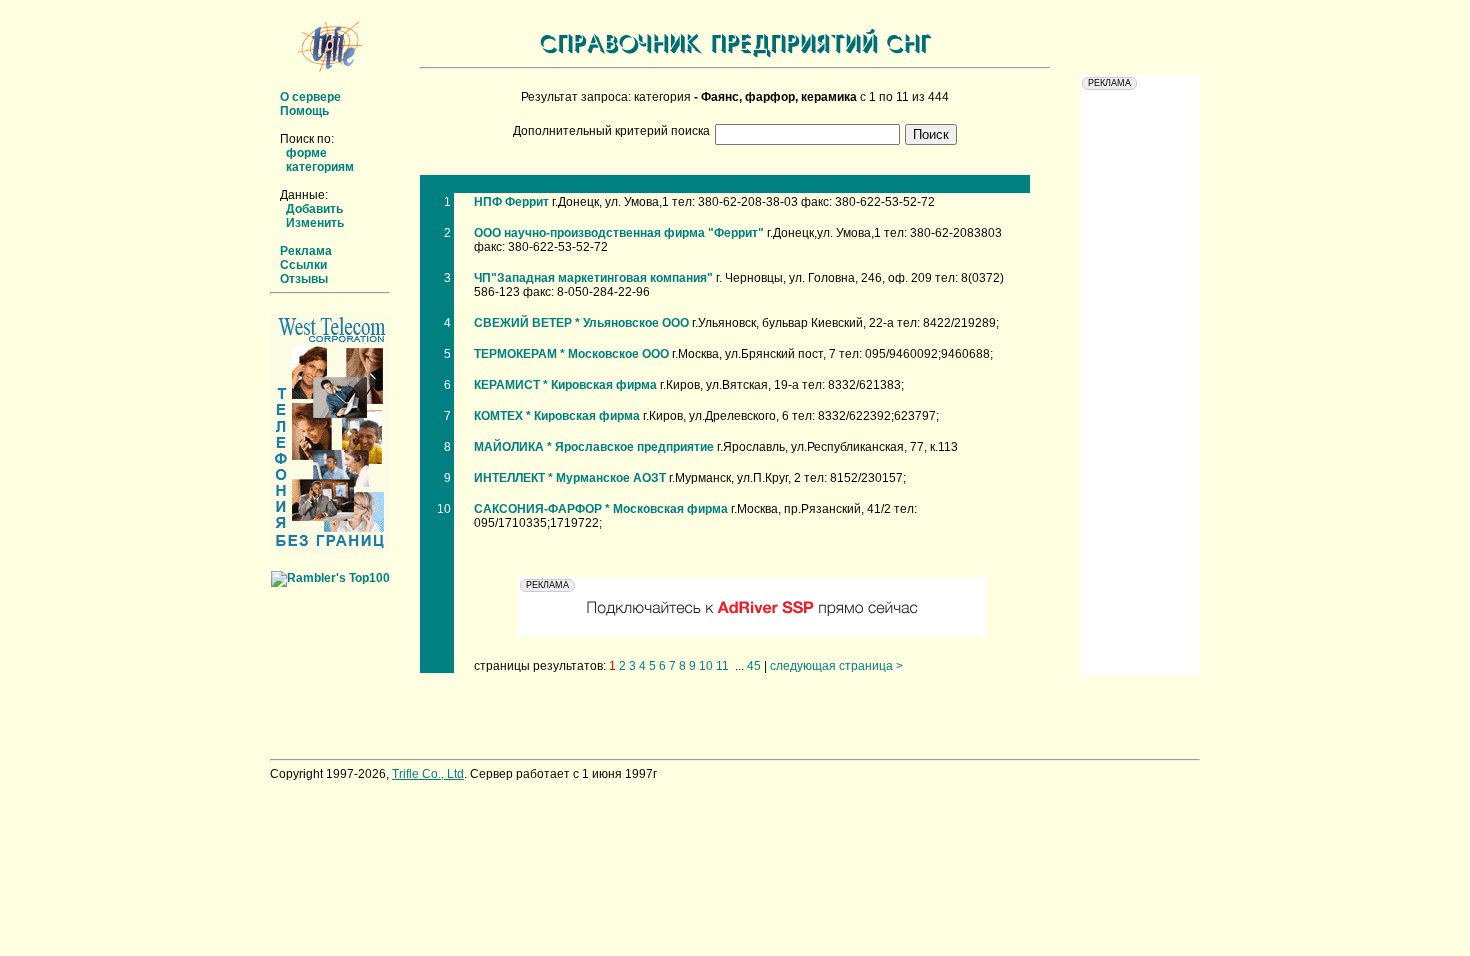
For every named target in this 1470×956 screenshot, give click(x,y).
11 (722, 666)
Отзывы (304, 279)
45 (754, 666)
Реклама (306, 251)
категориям (320, 167)
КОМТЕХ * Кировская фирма (557, 416)
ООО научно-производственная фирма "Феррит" (619, 233)
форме (306, 153)
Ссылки (303, 265)
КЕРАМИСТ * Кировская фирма (565, 385)
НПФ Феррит (511, 202)
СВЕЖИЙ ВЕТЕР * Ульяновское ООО (581, 323)
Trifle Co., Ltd (428, 774)
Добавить (314, 209)
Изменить (315, 223)
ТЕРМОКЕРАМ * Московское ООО (571, 354)
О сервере (310, 97)
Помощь (304, 111)
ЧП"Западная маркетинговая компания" (593, 278)
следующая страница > (836, 666)
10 (706, 666)
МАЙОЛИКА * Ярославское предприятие (594, 447)
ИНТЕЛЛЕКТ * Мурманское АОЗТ (570, 478)
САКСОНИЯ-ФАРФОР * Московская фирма (601, 509)
